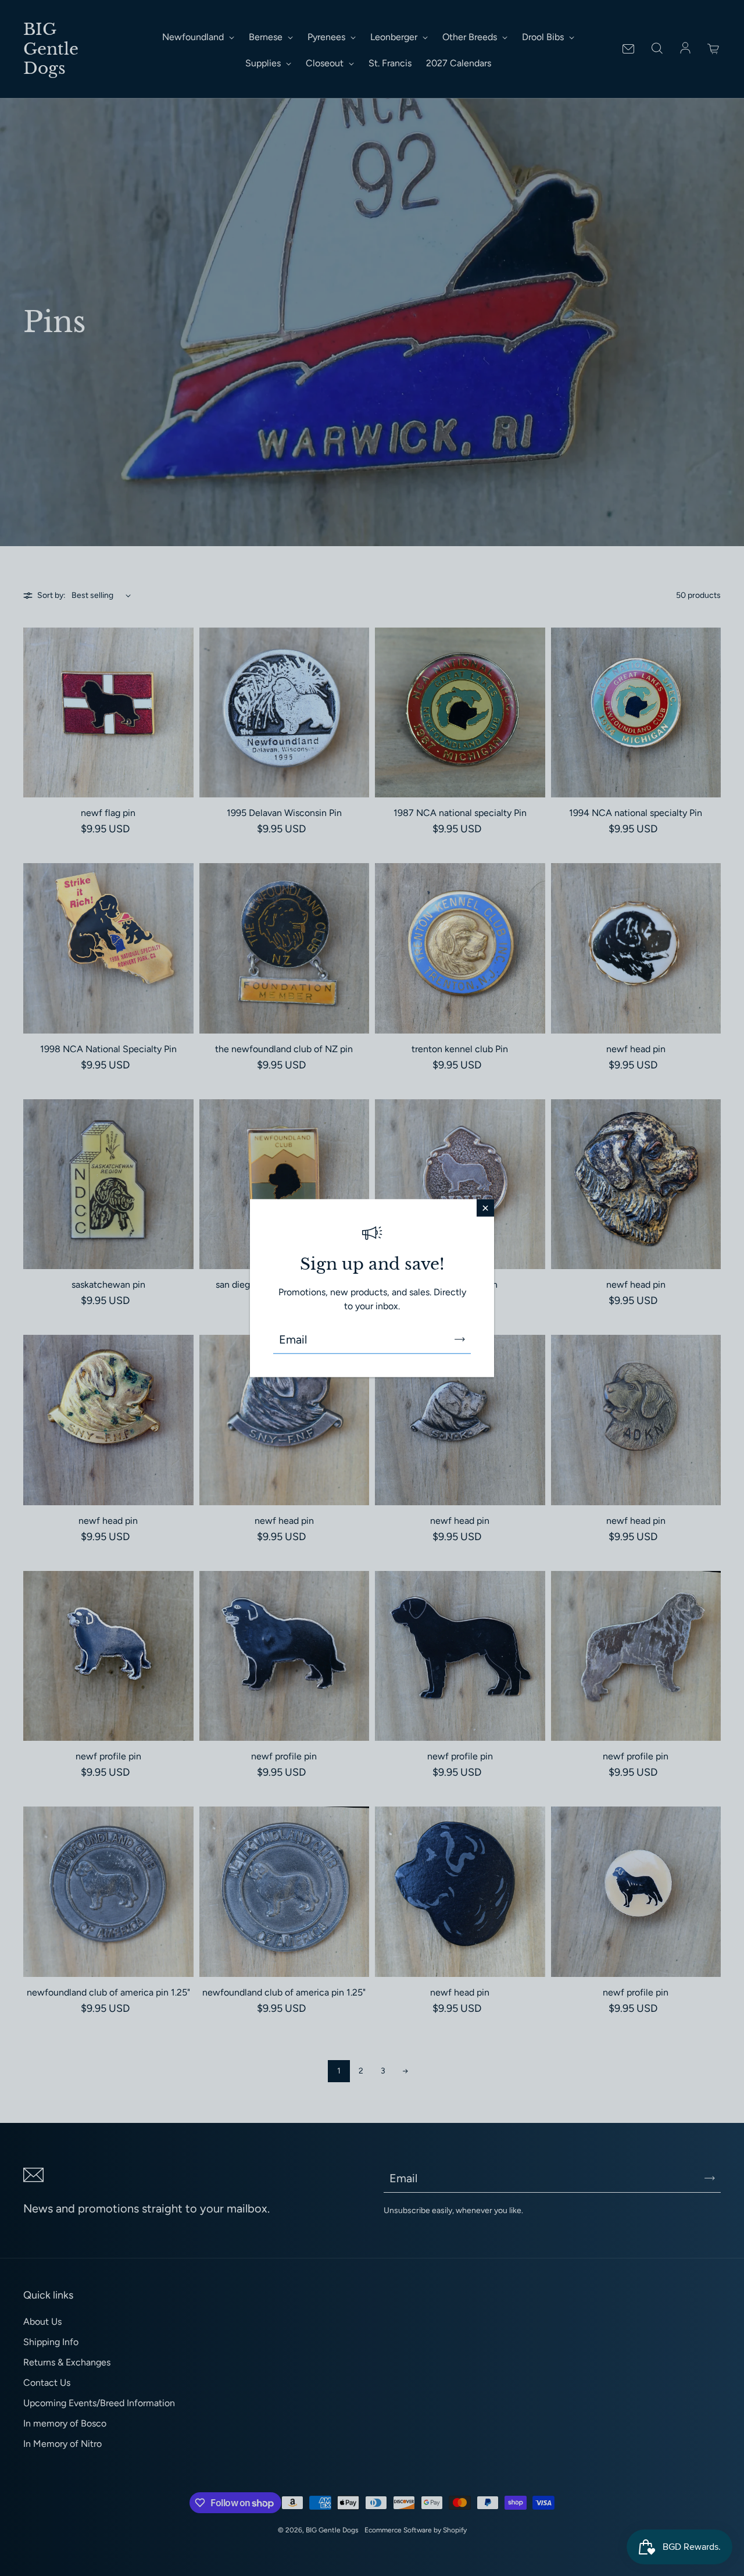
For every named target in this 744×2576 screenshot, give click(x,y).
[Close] (485, 1207)
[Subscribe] (460, 1339)
